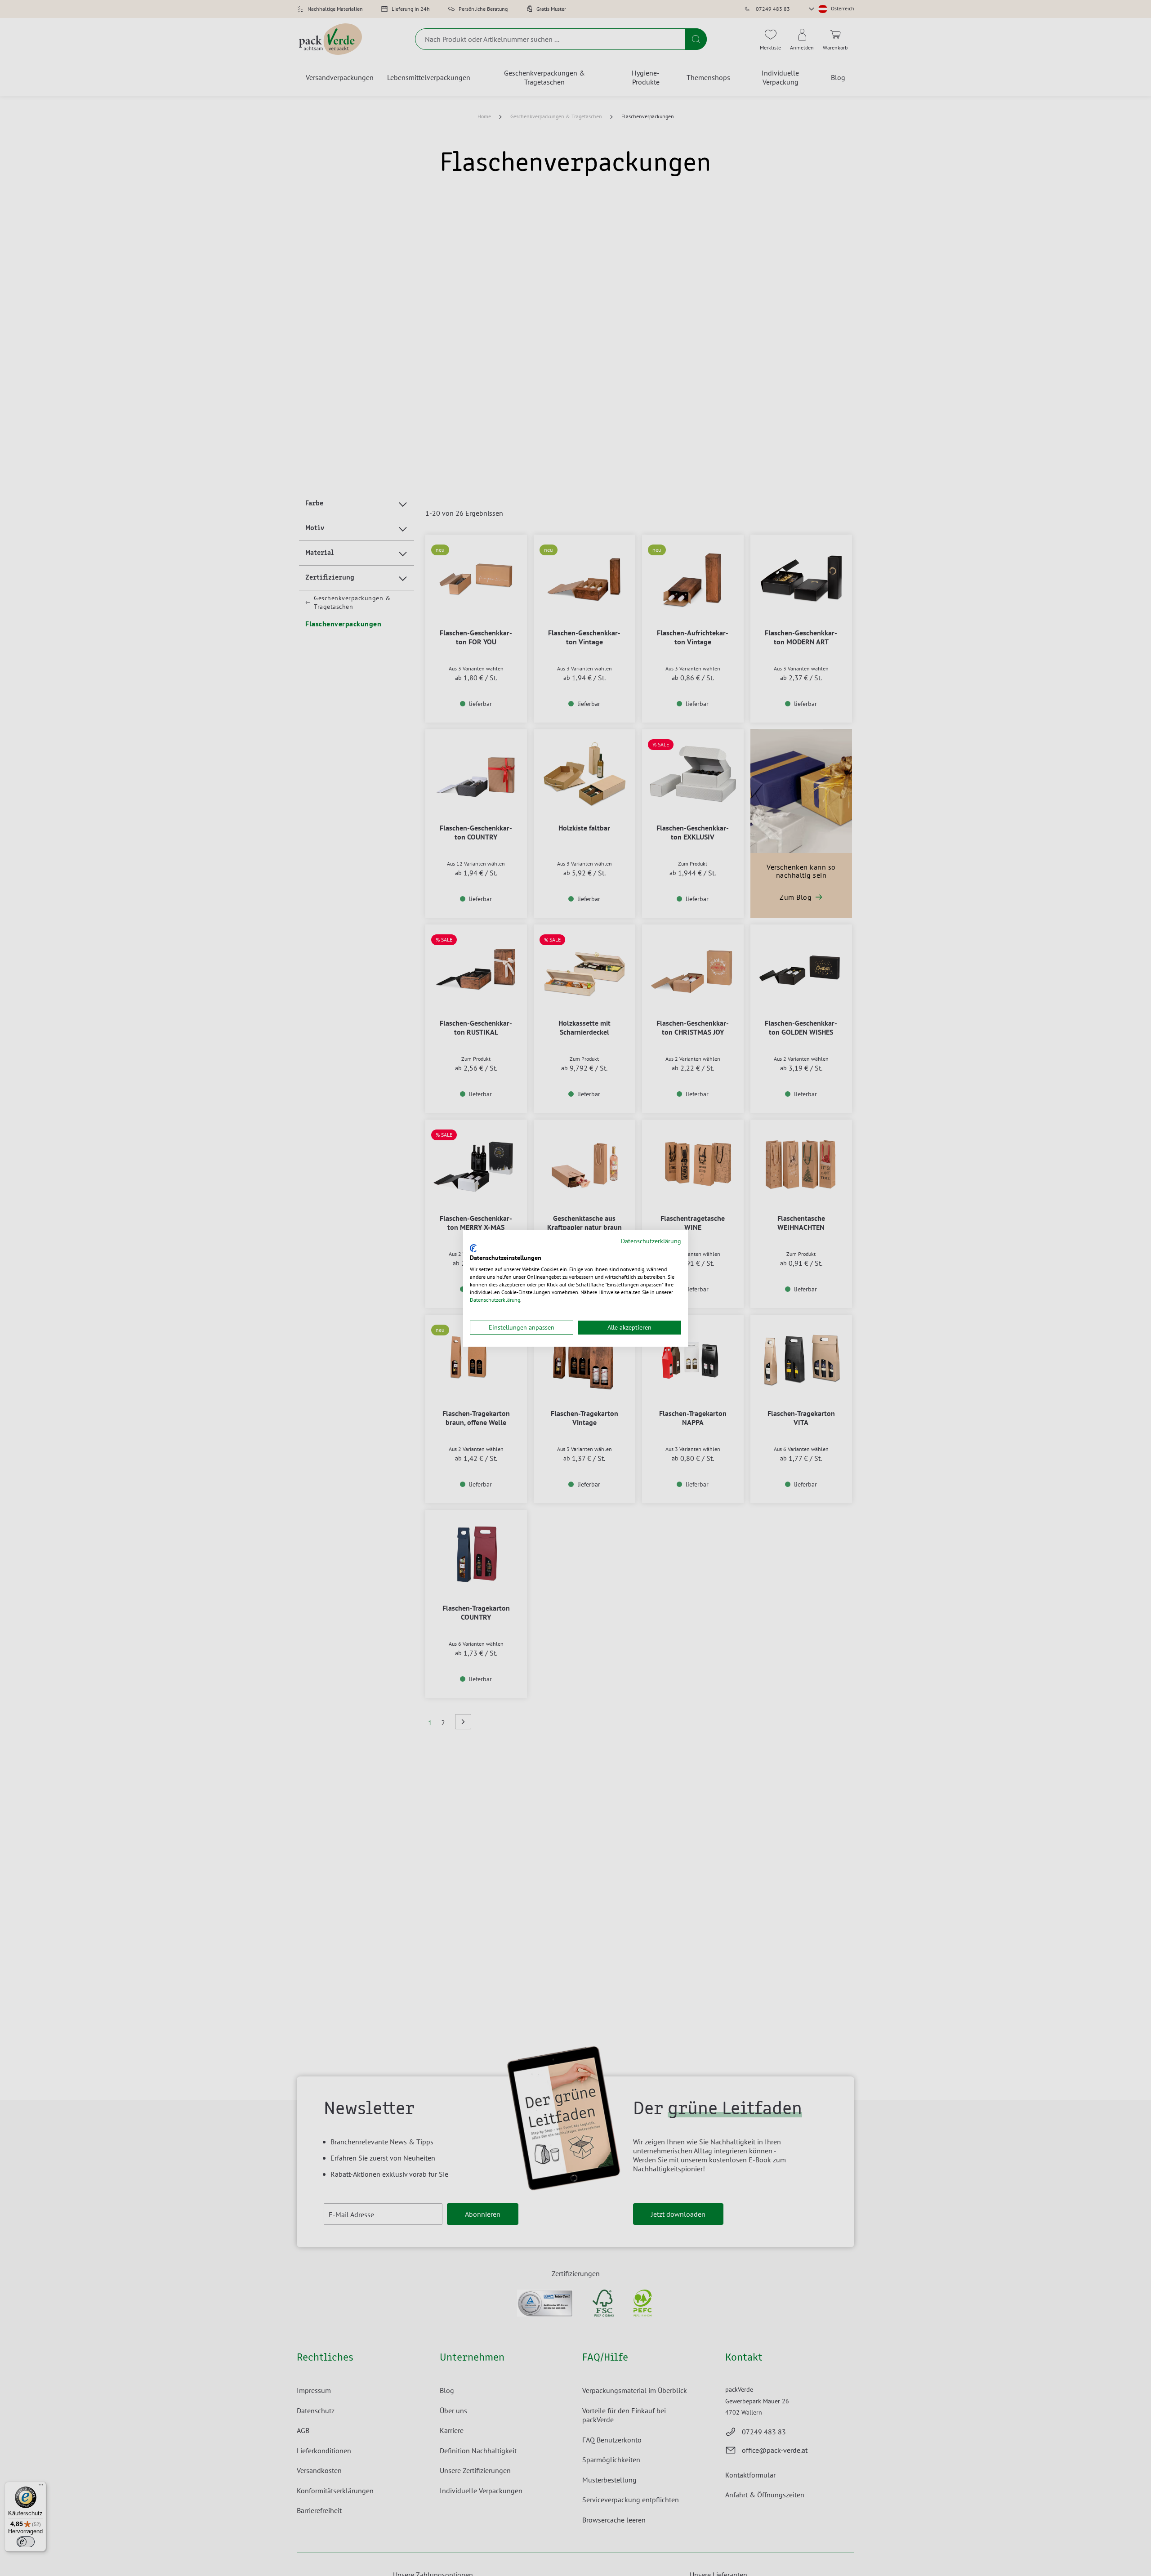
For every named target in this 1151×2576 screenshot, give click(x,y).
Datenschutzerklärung (651, 1241)
